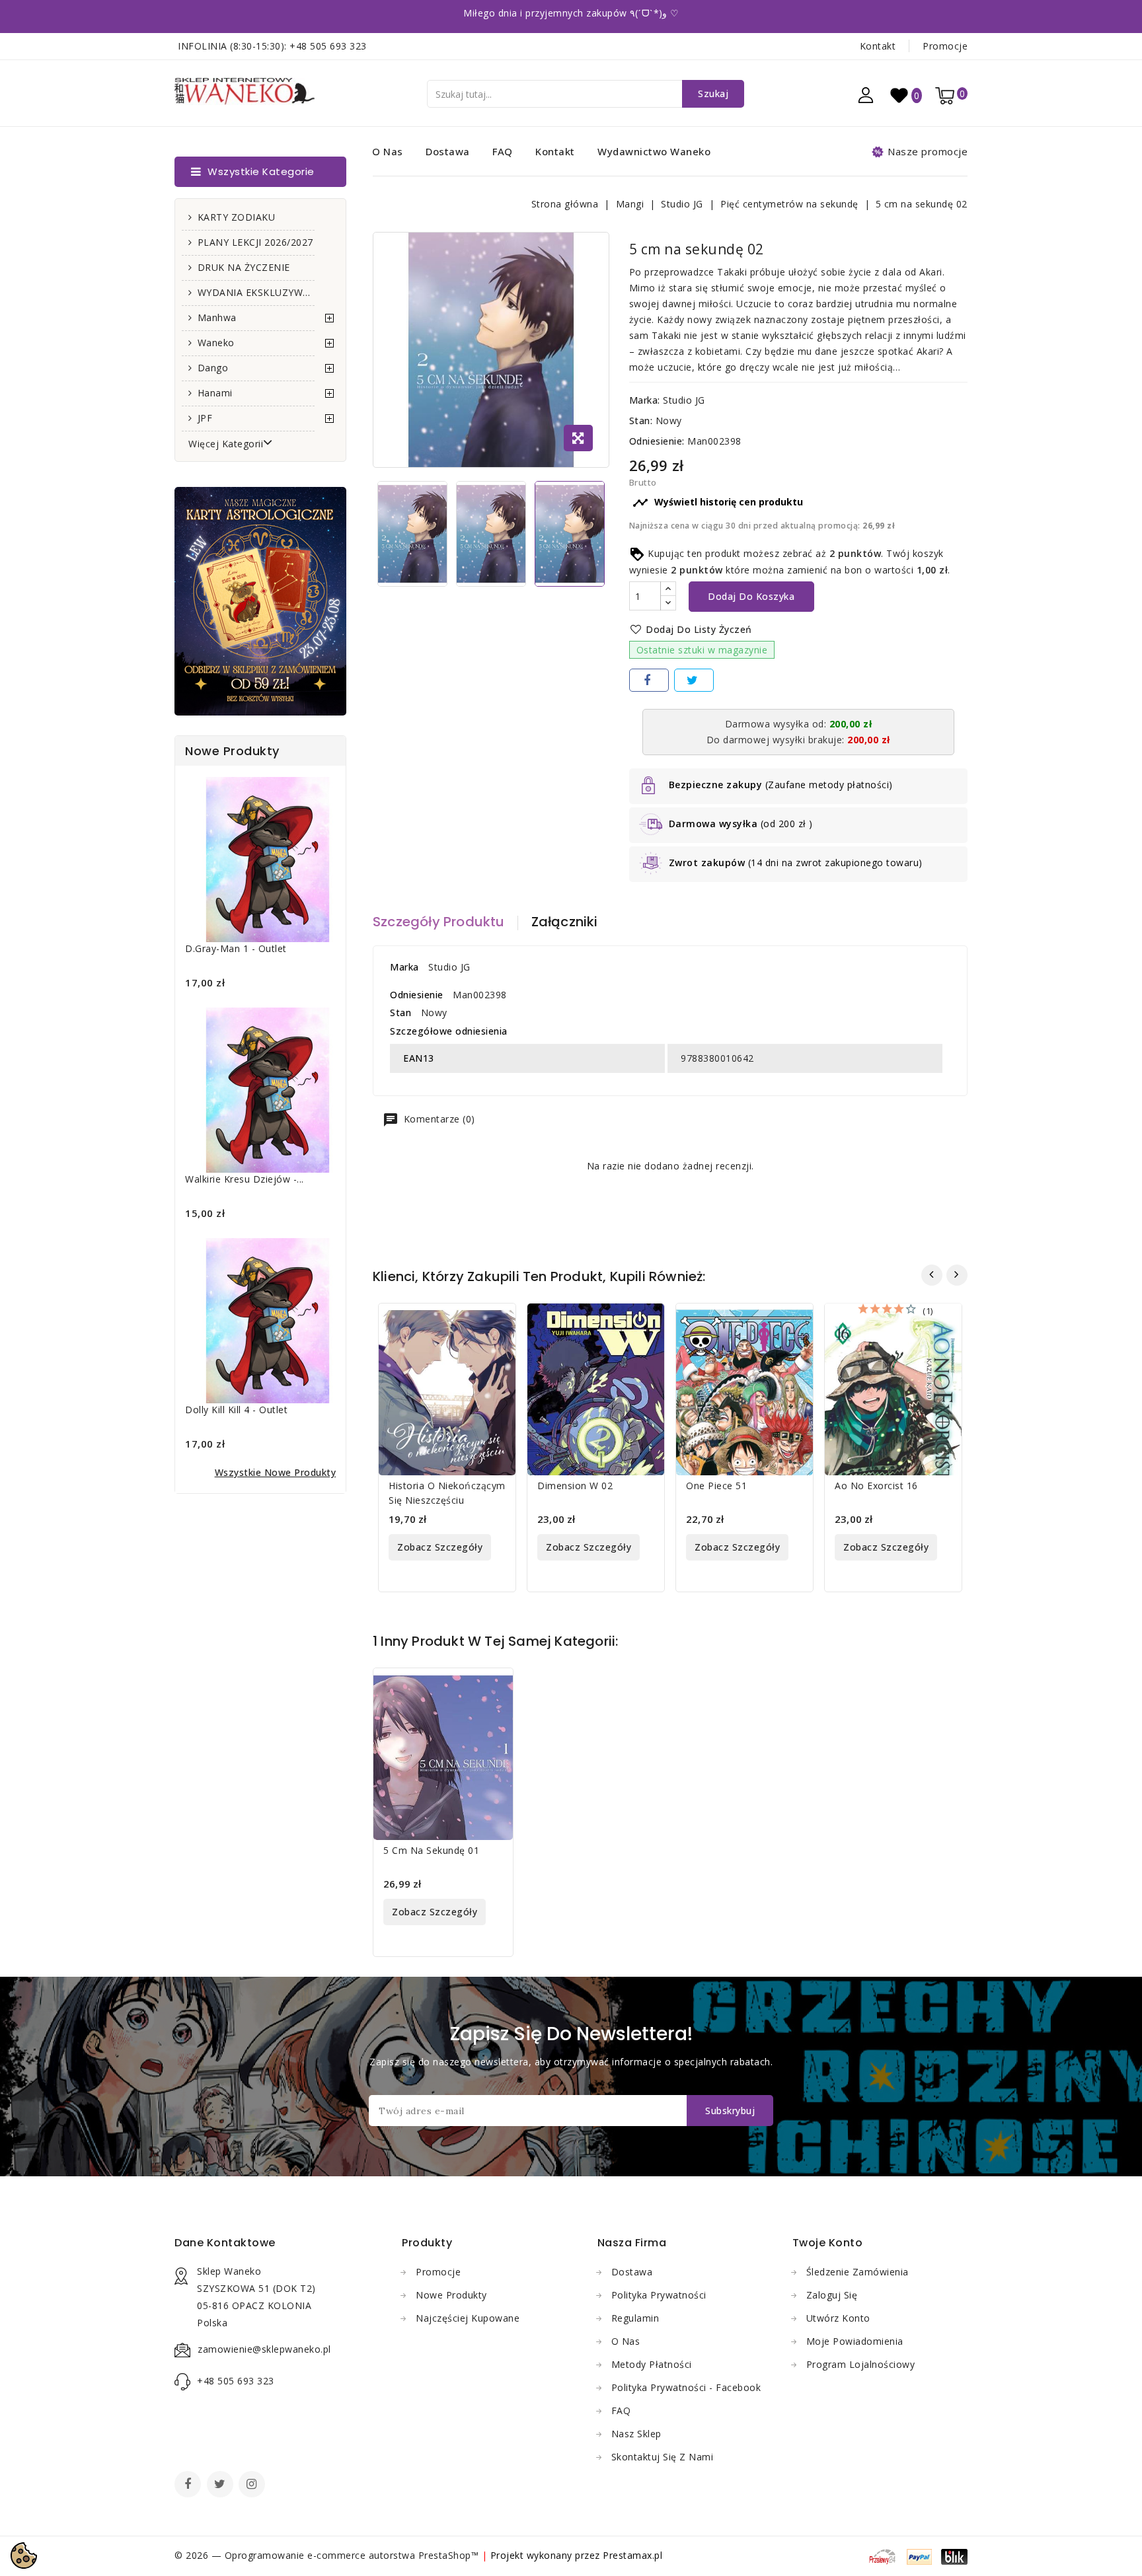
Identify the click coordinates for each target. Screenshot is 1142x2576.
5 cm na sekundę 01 (431, 1850)
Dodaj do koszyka (751, 596)
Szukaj (713, 93)
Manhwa (217, 317)
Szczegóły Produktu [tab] (439, 922)
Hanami (215, 393)
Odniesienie (417, 995)
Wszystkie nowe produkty (276, 1472)
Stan (400, 1012)
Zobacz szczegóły (440, 1547)
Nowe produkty (451, 2295)
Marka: (645, 400)
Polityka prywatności (659, 2295)
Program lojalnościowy (861, 2364)
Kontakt (878, 46)
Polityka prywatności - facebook (686, 2387)
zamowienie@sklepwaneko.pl (264, 2349)
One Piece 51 (716, 1486)
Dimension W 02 (575, 1486)
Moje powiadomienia (855, 2341)
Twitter (221, 2485)
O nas (388, 151)
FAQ (503, 151)
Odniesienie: (657, 441)
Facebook (189, 2485)
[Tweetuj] (694, 680)
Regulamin (635, 2318)
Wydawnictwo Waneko (654, 151)
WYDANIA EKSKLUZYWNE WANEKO (256, 292)
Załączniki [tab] (565, 922)
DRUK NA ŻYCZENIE (244, 267)
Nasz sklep (636, 2434)
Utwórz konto (838, 2318)
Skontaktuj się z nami (663, 2457)
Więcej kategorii (226, 444)
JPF (205, 418)
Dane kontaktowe (225, 2243)
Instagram (253, 2485)
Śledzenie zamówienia (857, 2272)
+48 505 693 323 (328, 46)
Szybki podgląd (497, 1322)
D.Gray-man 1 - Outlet (236, 948)
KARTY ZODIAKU (237, 217)
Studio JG (684, 400)
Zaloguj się (832, 2295)
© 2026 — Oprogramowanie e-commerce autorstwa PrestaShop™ (328, 2555)
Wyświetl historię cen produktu (718, 503)
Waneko (216, 343)
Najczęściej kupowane (468, 2318)
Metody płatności (652, 2364)
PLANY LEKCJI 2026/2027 (255, 242)
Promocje (945, 46)
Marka (404, 967)
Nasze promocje (928, 151)
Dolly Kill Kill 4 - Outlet (236, 1410)
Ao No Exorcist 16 (876, 1486)
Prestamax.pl (632, 2555)
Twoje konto (828, 2243)
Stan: (641, 421)
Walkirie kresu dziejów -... (245, 1179)
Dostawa (448, 151)
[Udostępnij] (649, 680)
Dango (213, 368)
